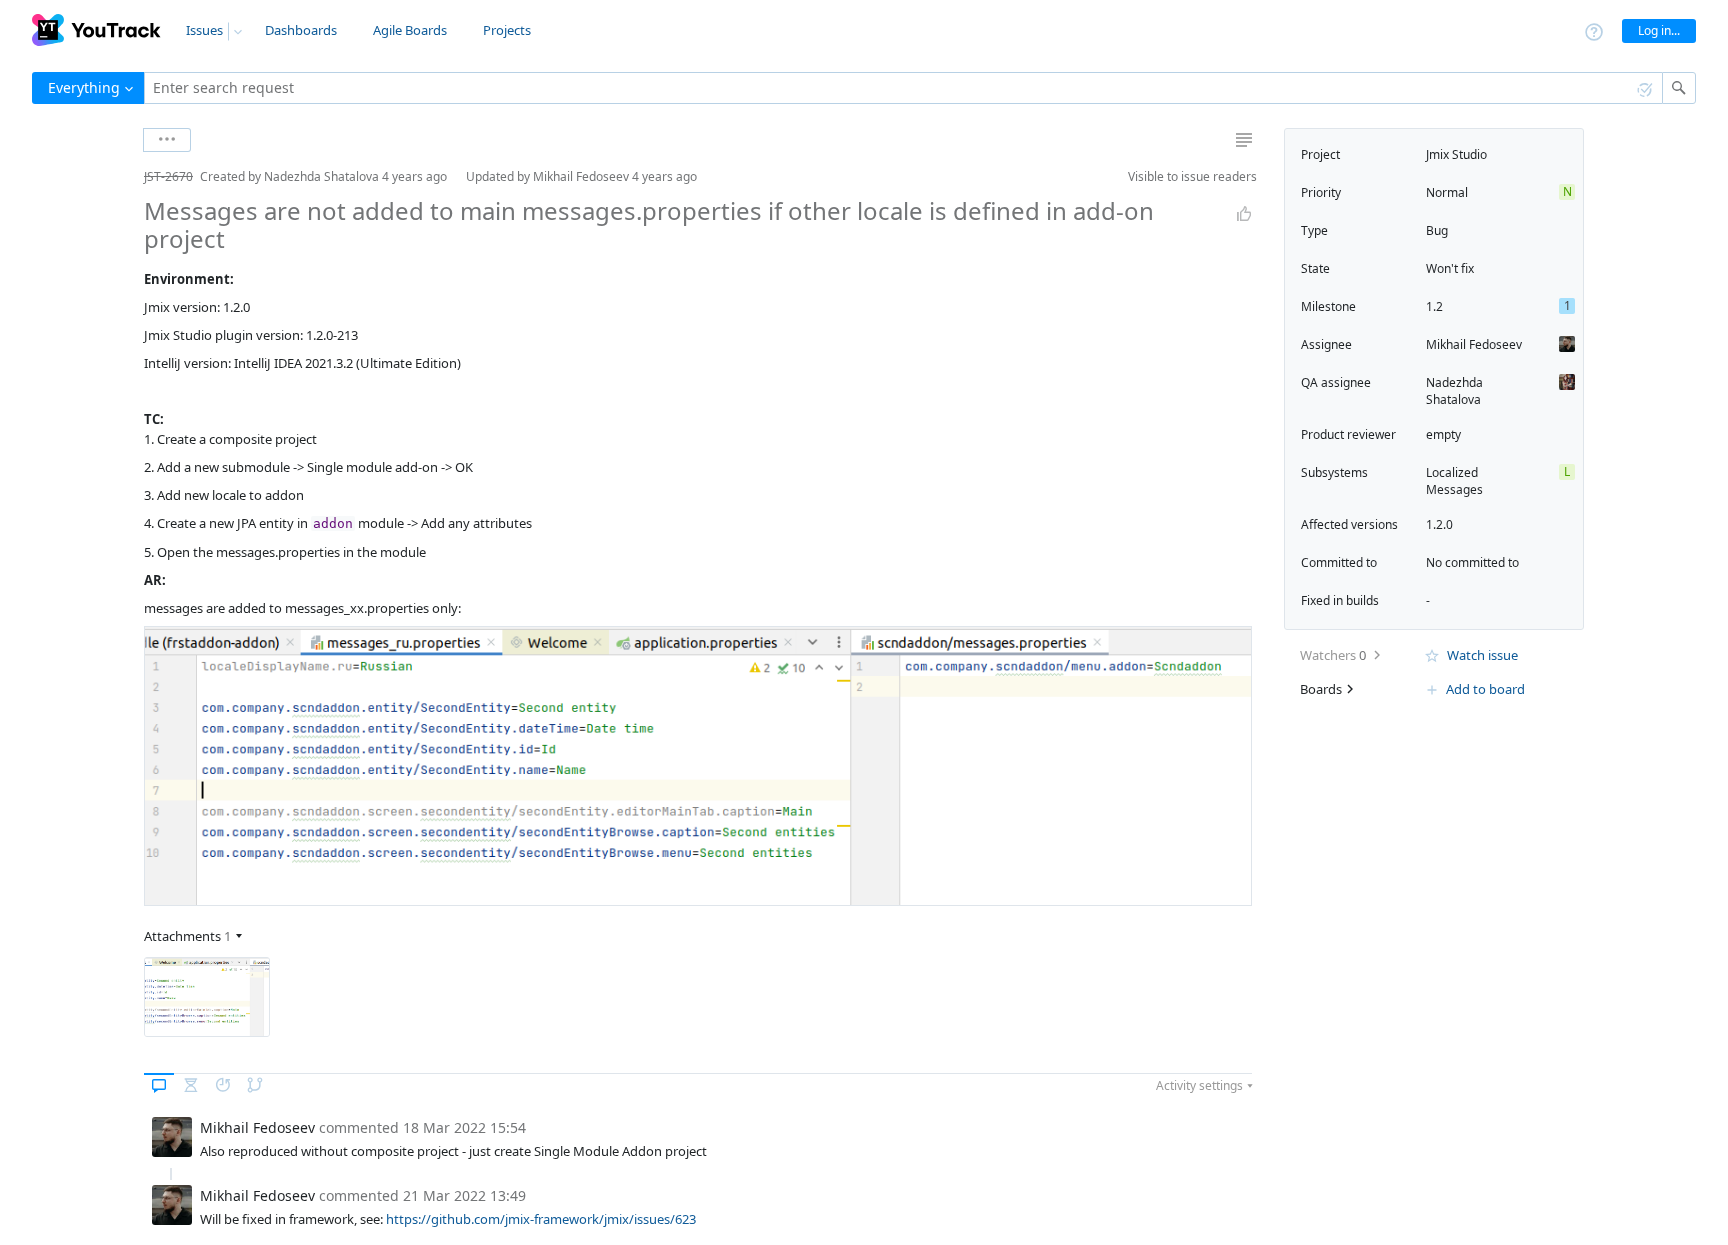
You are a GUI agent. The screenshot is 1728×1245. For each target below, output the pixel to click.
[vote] (1244, 214)
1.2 (1434, 306)
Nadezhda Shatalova (1454, 391)
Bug (1437, 230)
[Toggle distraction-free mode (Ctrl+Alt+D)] (1244, 140)
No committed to (1472, 562)
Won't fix (1450, 268)
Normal (1447, 192)
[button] (128, 176)
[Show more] (167, 140)
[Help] (1594, 30)
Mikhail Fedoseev (1474, 344)
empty (1443, 434)
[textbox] (903, 88)
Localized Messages (1454, 481)
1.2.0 (1439, 524)
